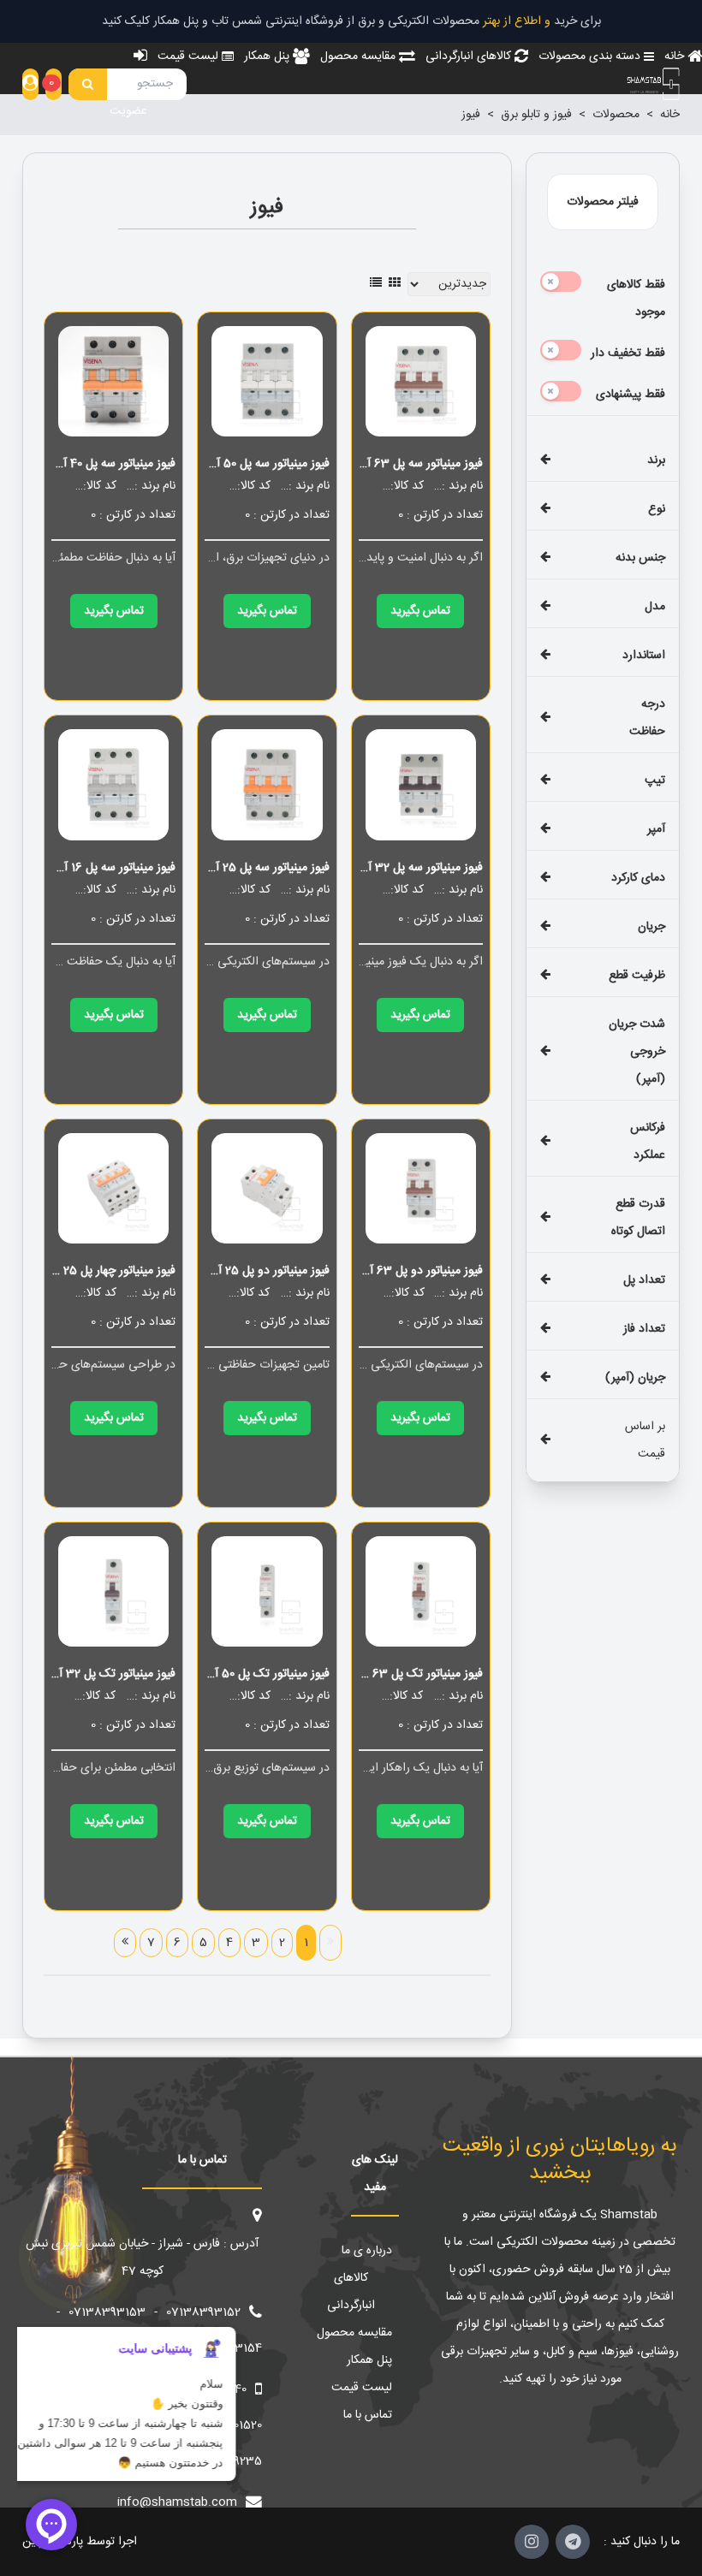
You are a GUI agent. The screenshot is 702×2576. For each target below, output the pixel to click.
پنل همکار (369, 2360)
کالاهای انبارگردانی (351, 2292)
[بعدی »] (125, 1943)
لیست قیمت (362, 2388)
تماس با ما (368, 2415)
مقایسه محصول (354, 2333)
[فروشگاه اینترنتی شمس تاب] (652, 84)
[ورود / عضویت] (30, 84)
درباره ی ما (367, 2251)
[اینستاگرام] (532, 2542)
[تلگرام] (573, 2542)
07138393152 (203, 2312)
